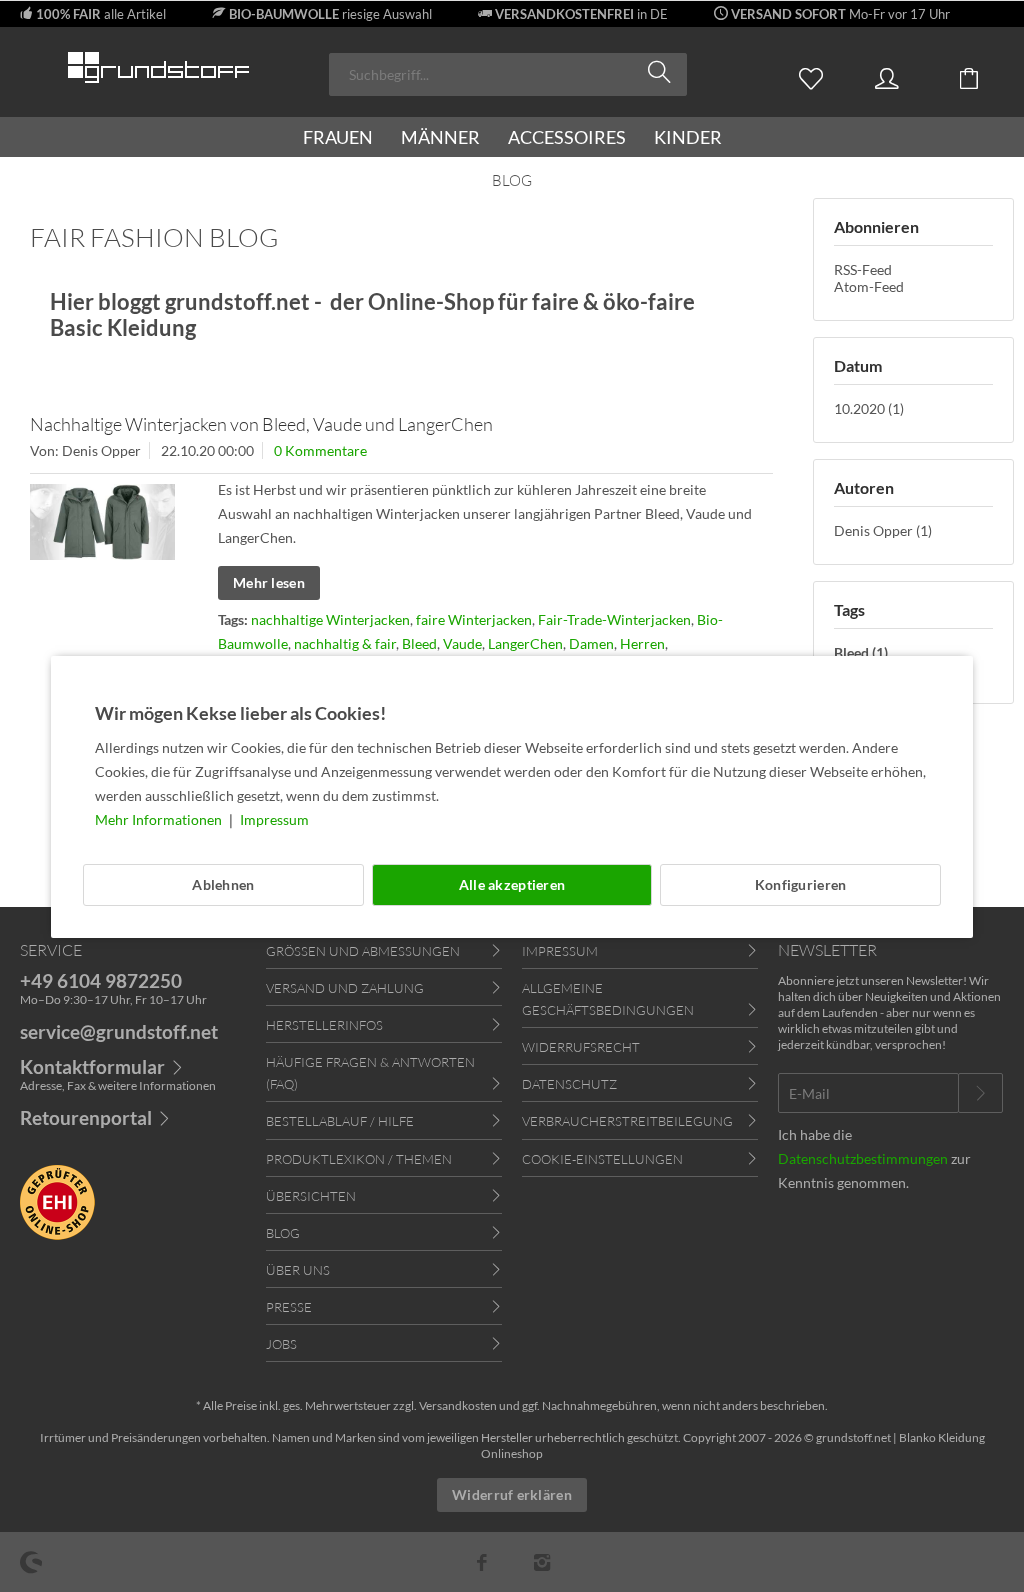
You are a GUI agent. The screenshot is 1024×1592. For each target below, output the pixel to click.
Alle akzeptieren (512, 884)
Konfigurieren (801, 884)
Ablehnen (223, 884)
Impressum (274, 819)
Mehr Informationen (160, 819)
